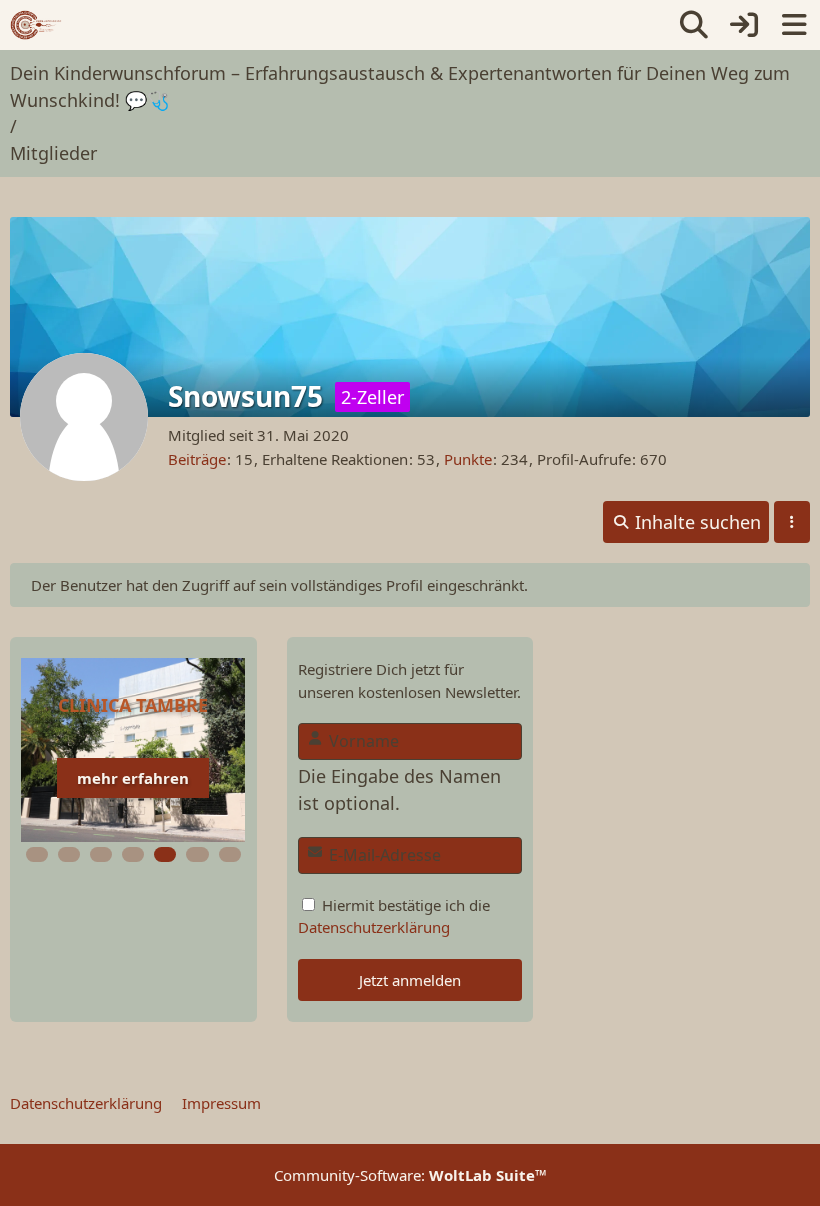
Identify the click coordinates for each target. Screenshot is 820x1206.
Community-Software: (410, 1175)
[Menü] (794, 25)
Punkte (468, 459)
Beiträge (197, 459)
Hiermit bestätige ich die (394, 916)
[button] (686, 522)
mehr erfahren (133, 778)
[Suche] (694, 25)
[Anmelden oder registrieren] (744, 25)
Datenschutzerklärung (374, 927)
